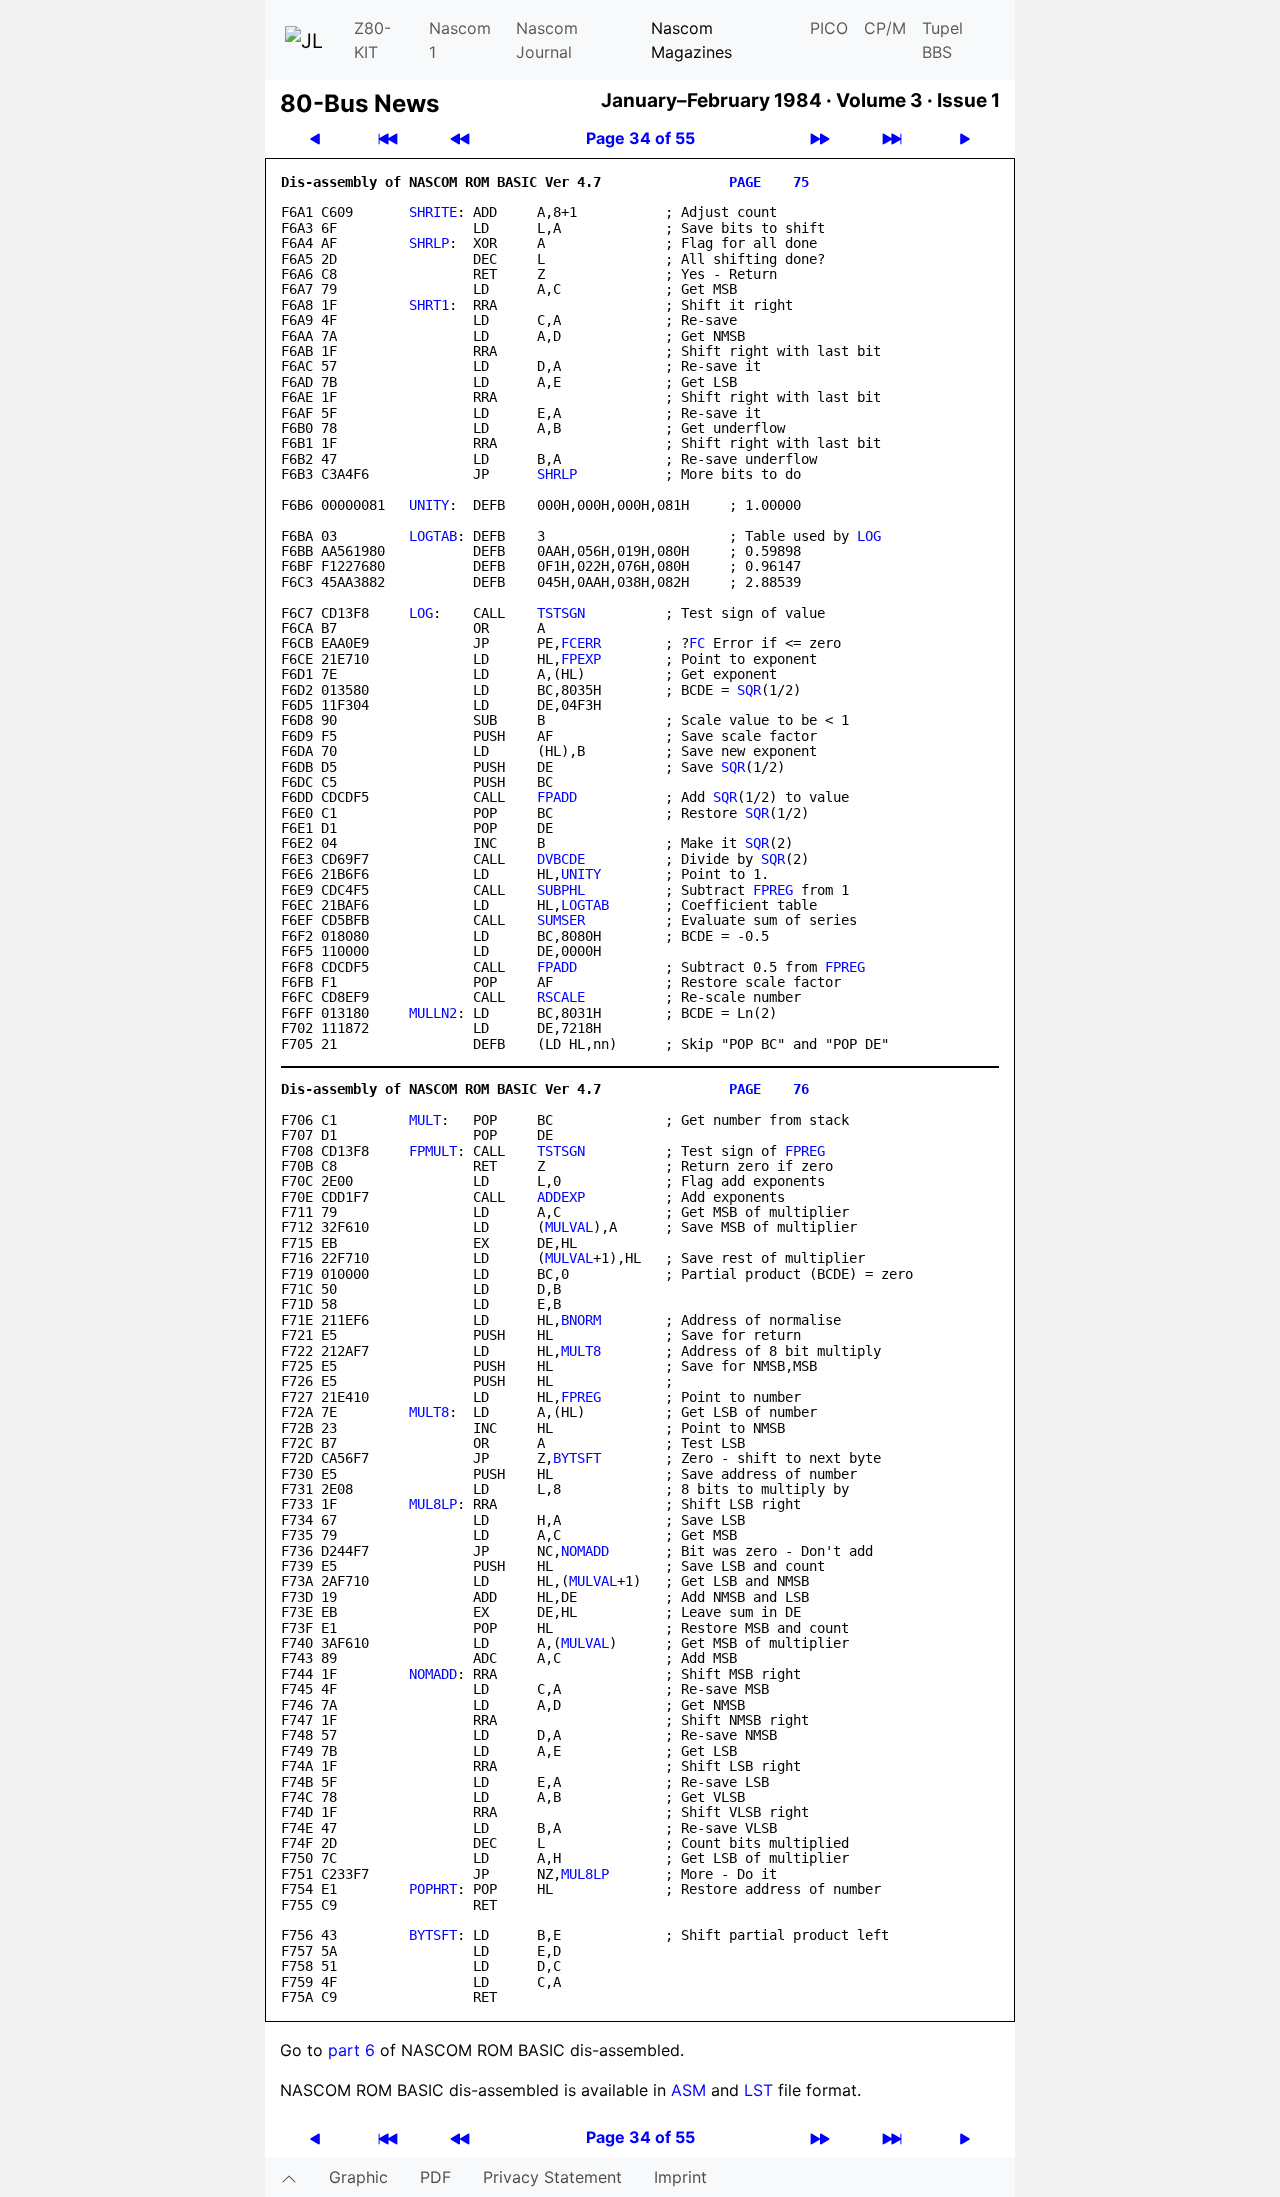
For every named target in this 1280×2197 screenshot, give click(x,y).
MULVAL (569, 1227)
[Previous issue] (460, 138)
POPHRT (433, 1889)
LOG (869, 536)
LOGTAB (433, 536)
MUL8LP (433, 1504)
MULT (425, 1120)
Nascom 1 (460, 40)
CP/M (885, 28)
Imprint (680, 2177)
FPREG (773, 890)
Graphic (358, 2177)
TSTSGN (561, 613)
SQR (749, 690)
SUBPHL (561, 890)
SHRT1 (429, 305)
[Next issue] (820, 138)
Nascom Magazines (691, 40)
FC (697, 643)
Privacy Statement (552, 2177)
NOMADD (585, 1551)
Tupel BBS (942, 40)
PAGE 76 (769, 1089)
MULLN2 (433, 1013)
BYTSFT (577, 1458)
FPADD (557, 797)
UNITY (429, 505)
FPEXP (581, 659)
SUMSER (561, 920)
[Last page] (892, 138)
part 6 (351, 2050)
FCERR (581, 643)
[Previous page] (315, 138)
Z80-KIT (372, 40)
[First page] (388, 138)
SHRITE (433, 212)
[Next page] (965, 138)
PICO (829, 28)
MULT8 (581, 1351)
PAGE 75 (769, 182)
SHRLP (429, 243)
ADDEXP (561, 1197)
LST (758, 2090)
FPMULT (433, 1151)
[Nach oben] (289, 2177)
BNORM (581, 1320)
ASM (688, 2090)
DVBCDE (561, 859)
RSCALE (561, 997)
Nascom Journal (547, 40)
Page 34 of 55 (640, 138)
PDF (435, 2177)
